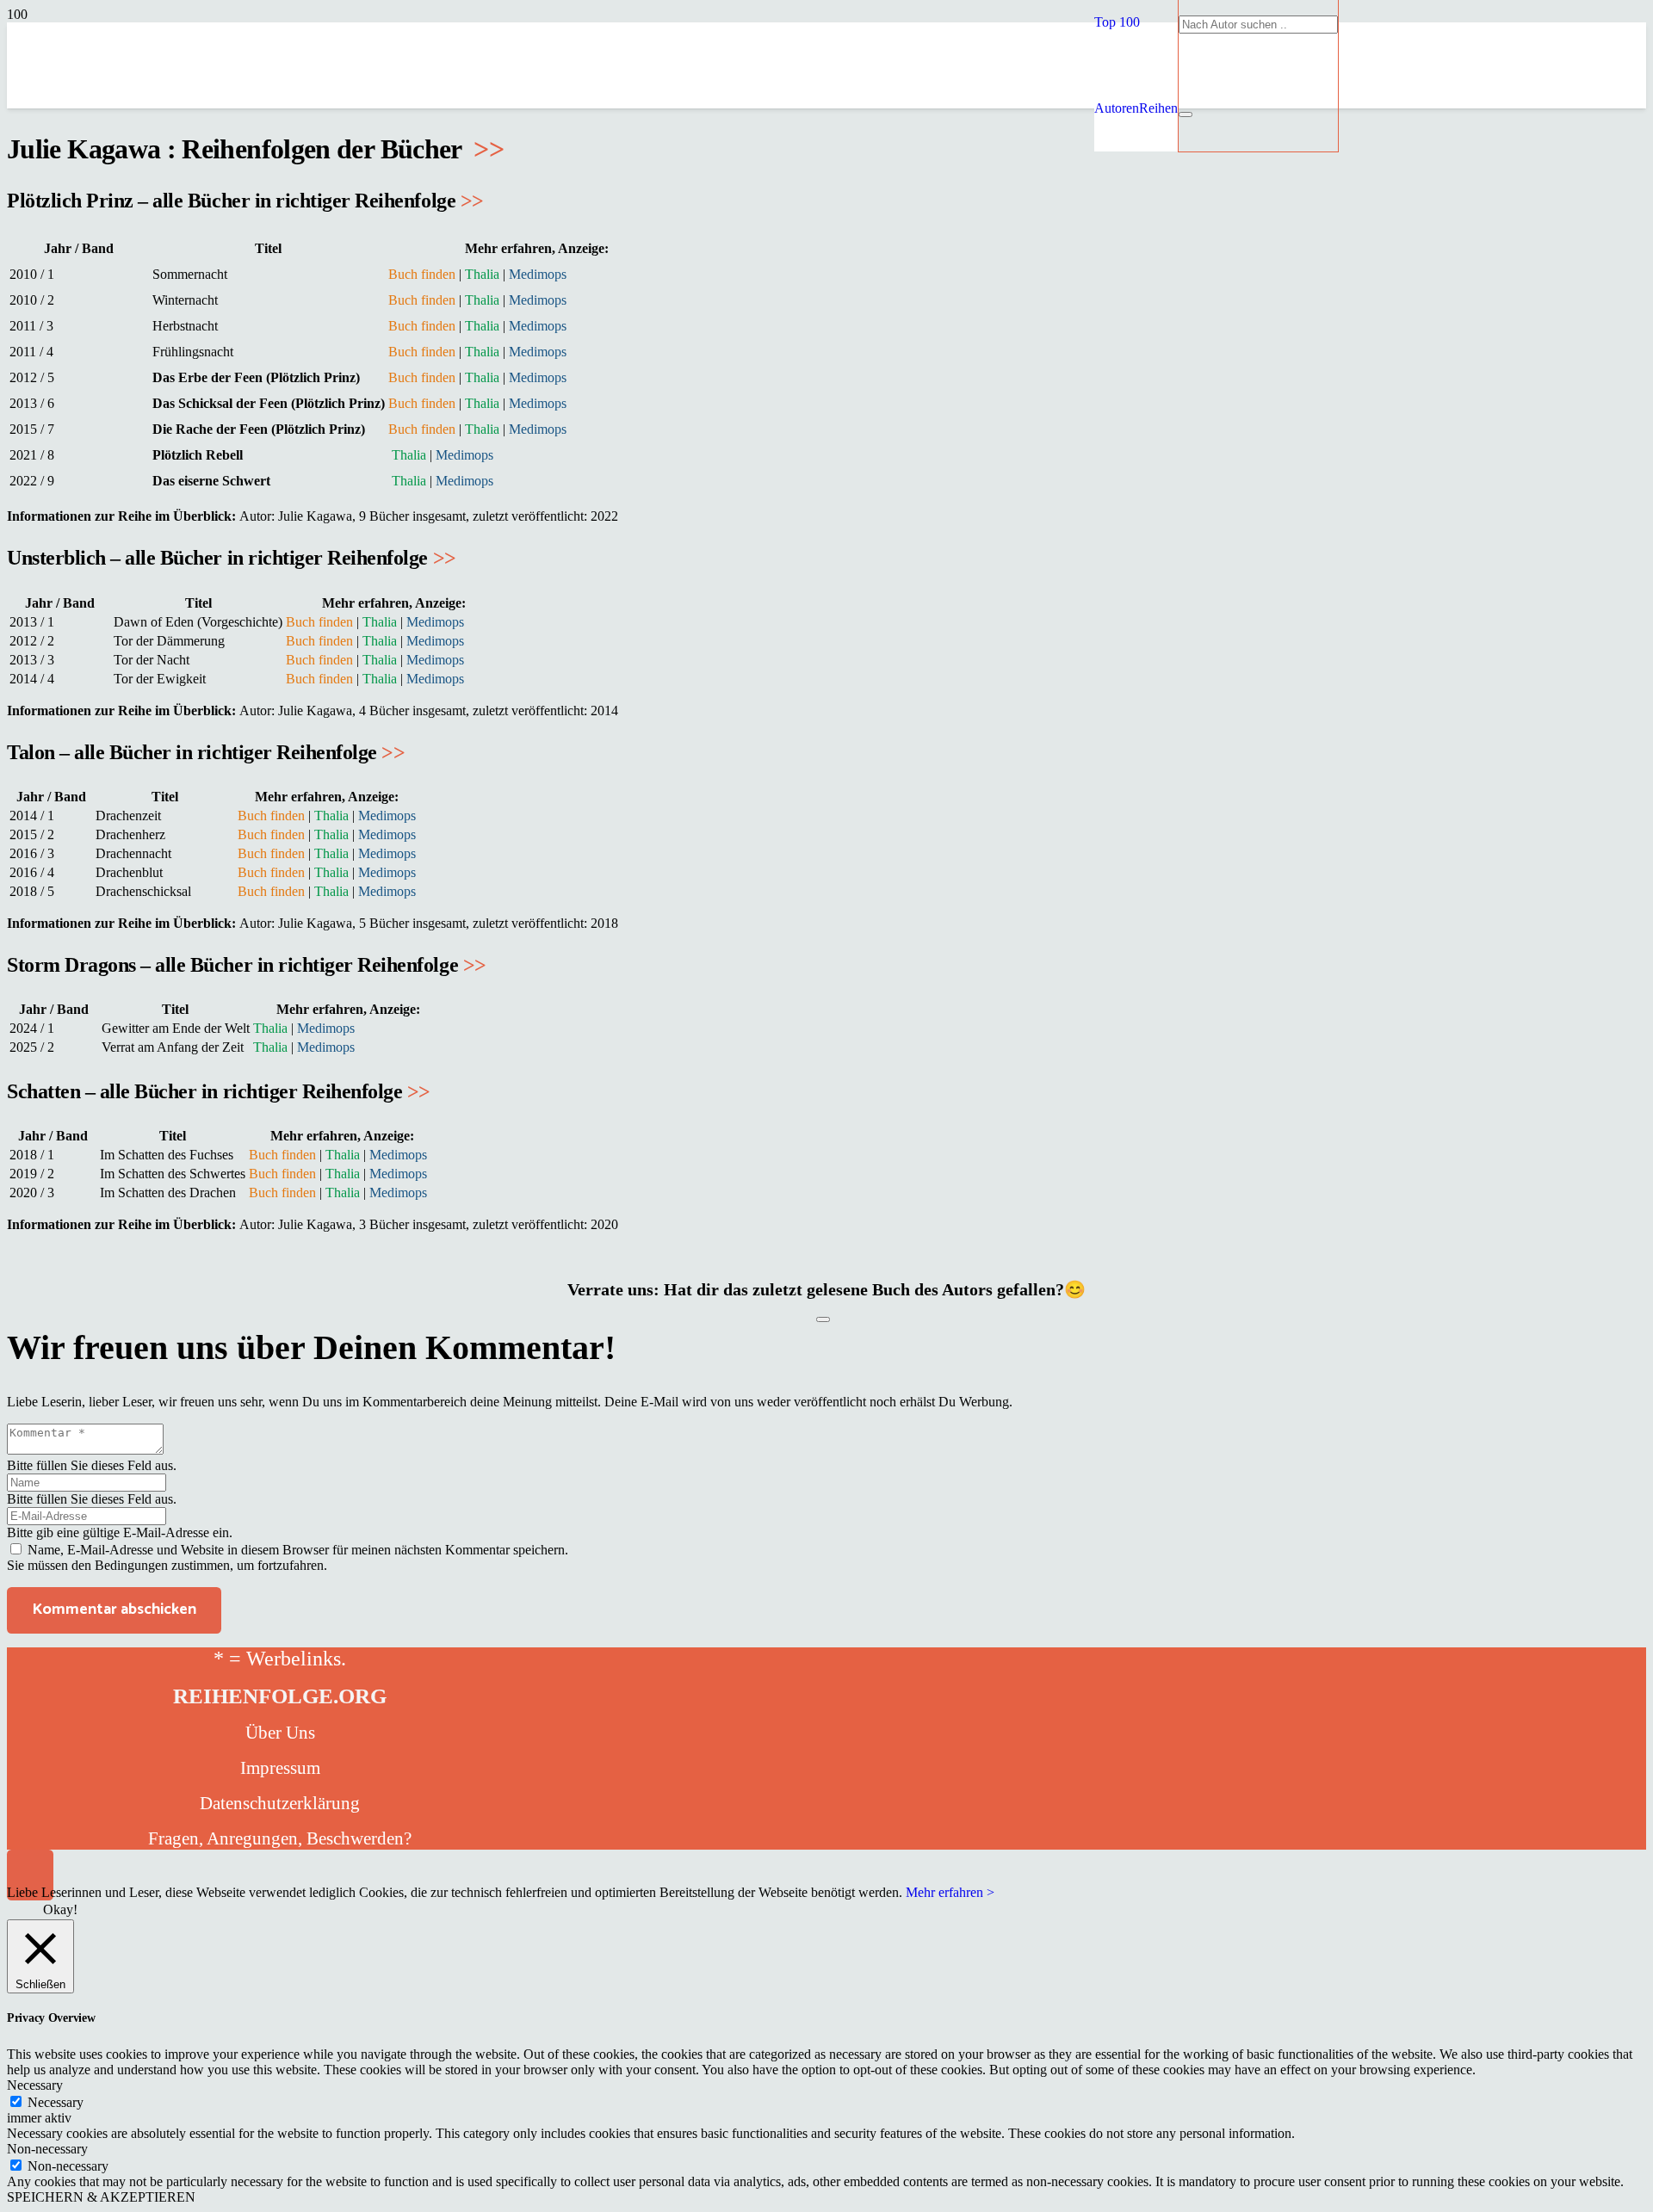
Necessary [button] (35, 2085)
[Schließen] (1186, 114)
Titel (268, 248)
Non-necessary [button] (47, 2149)
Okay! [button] (60, 1909)
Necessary (56, 2102)
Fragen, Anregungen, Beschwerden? (280, 1838)
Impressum (280, 1768)
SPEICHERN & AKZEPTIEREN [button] (101, 2197)
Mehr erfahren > (950, 1892)
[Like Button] (823, 1319)
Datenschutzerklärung (280, 1803)
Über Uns (280, 1733)
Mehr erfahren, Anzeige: (537, 248)
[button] (1117, 22)
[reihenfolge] (704, 232)
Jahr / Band (79, 248)
